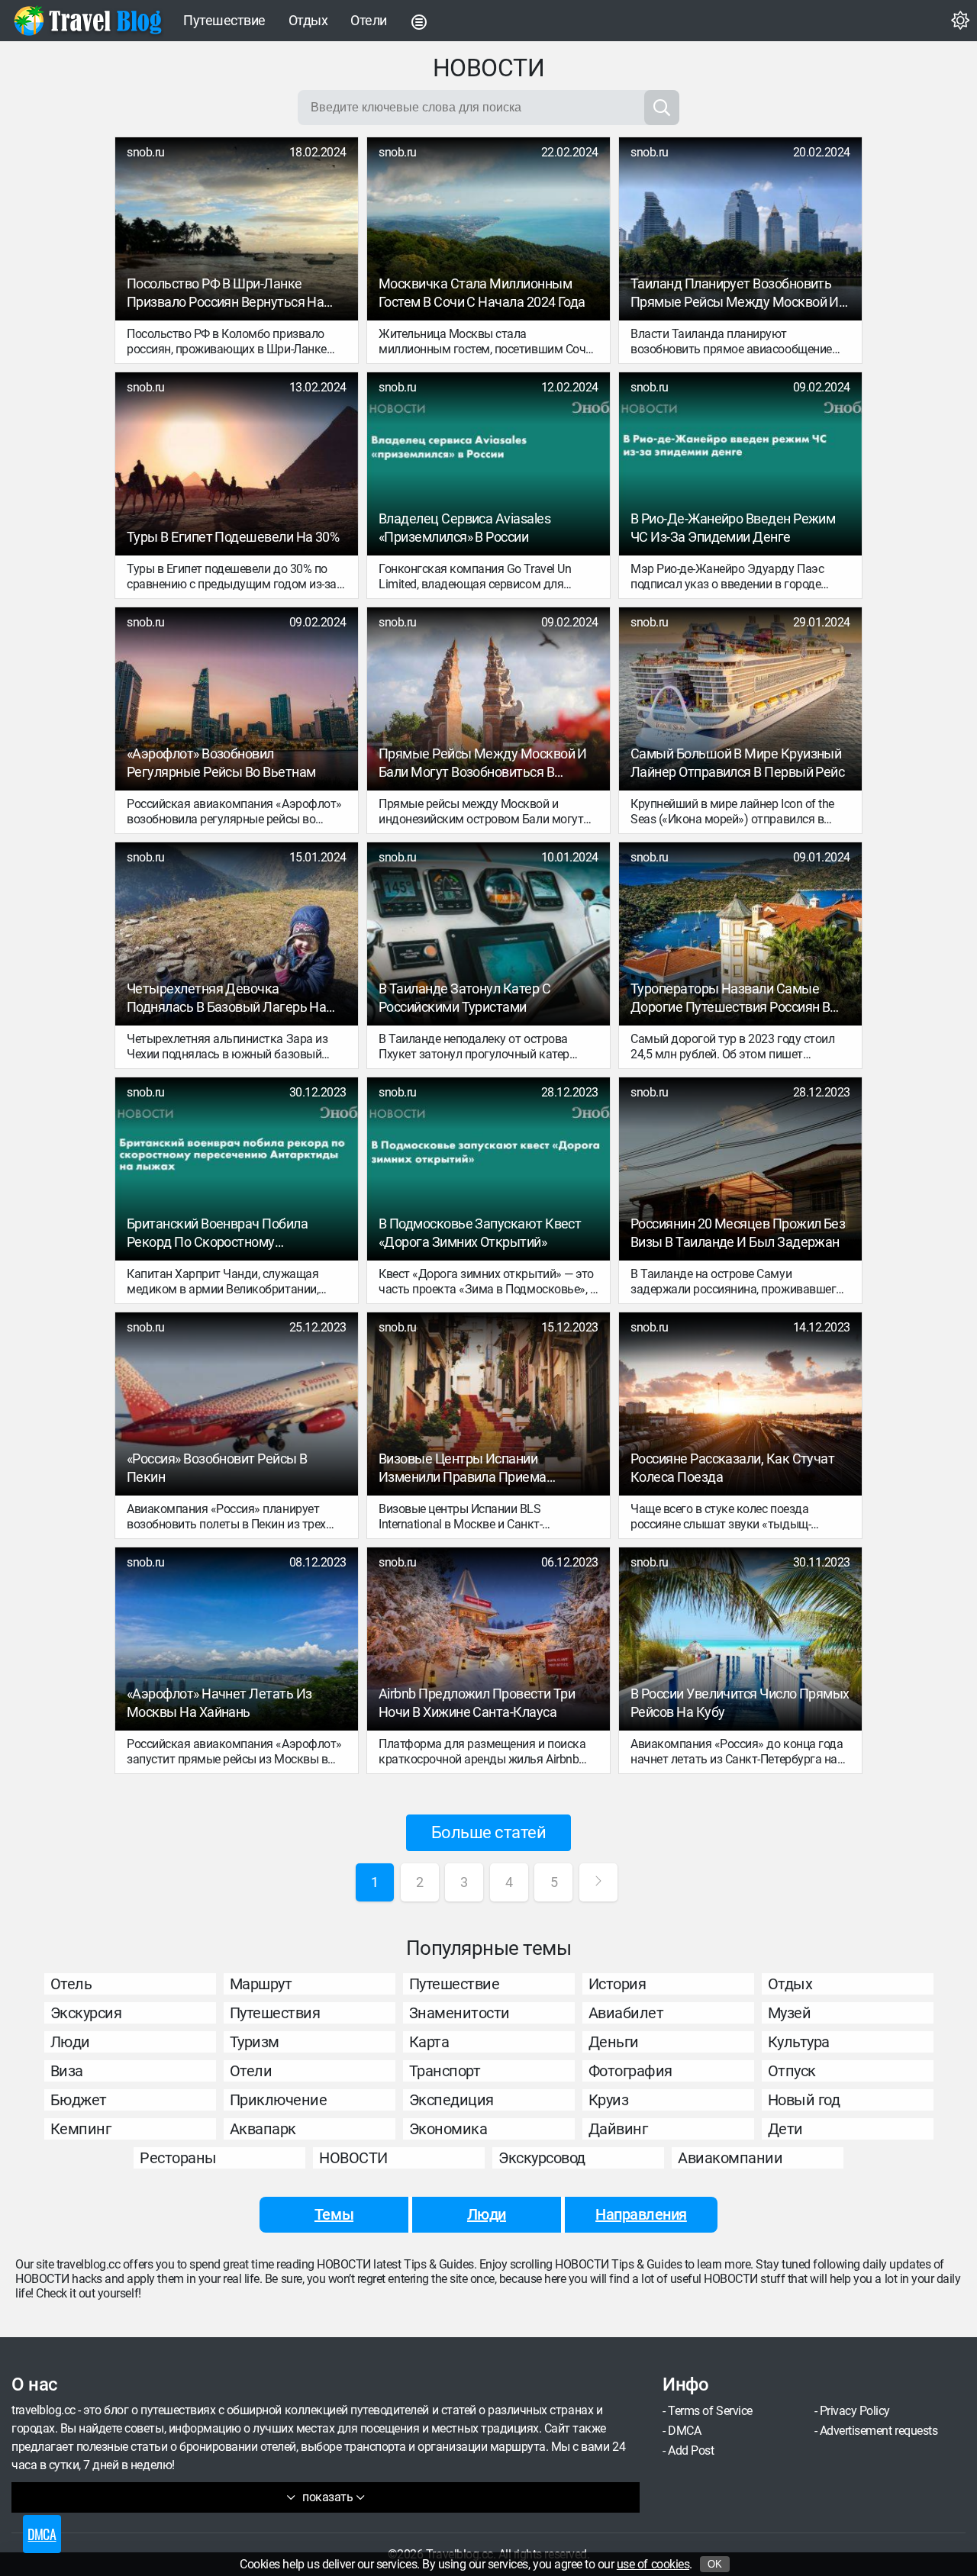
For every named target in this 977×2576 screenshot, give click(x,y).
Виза (67, 2071)
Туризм (255, 2042)
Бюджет (79, 2100)
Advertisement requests (879, 2431)
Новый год (804, 2100)
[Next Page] (598, 1882)
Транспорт (445, 2071)
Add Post (691, 2450)
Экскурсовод (542, 2158)
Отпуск (792, 2071)
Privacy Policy (855, 2411)
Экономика (448, 2129)
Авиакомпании (730, 2158)
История (617, 1984)
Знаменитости (459, 2013)
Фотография (630, 2071)
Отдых (308, 20)
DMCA (684, 2431)
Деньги (614, 2042)
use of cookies (653, 2564)
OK (715, 2564)
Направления (641, 2214)
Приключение (279, 2100)
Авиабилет (626, 2013)
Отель (71, 1984)
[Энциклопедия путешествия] (88, 21)
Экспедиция (451, 2100)
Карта (429, 2042)
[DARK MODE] (960, 21)
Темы (334, 2214)
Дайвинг (618, 2129)
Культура (799, 2042)
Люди (70, 2042)
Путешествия (275, 2013)
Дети (785, 2129)
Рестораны (178, 2158)
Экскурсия (86, 2013)
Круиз (609, 2100)
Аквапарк (263, 2129)
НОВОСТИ (353, 2158)
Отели (369, 20)
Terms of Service (710, 2411)
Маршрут (261, 1984)
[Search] (662, 108)
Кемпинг (81, 2129)
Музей (790, 2013)
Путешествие (224, 20)
